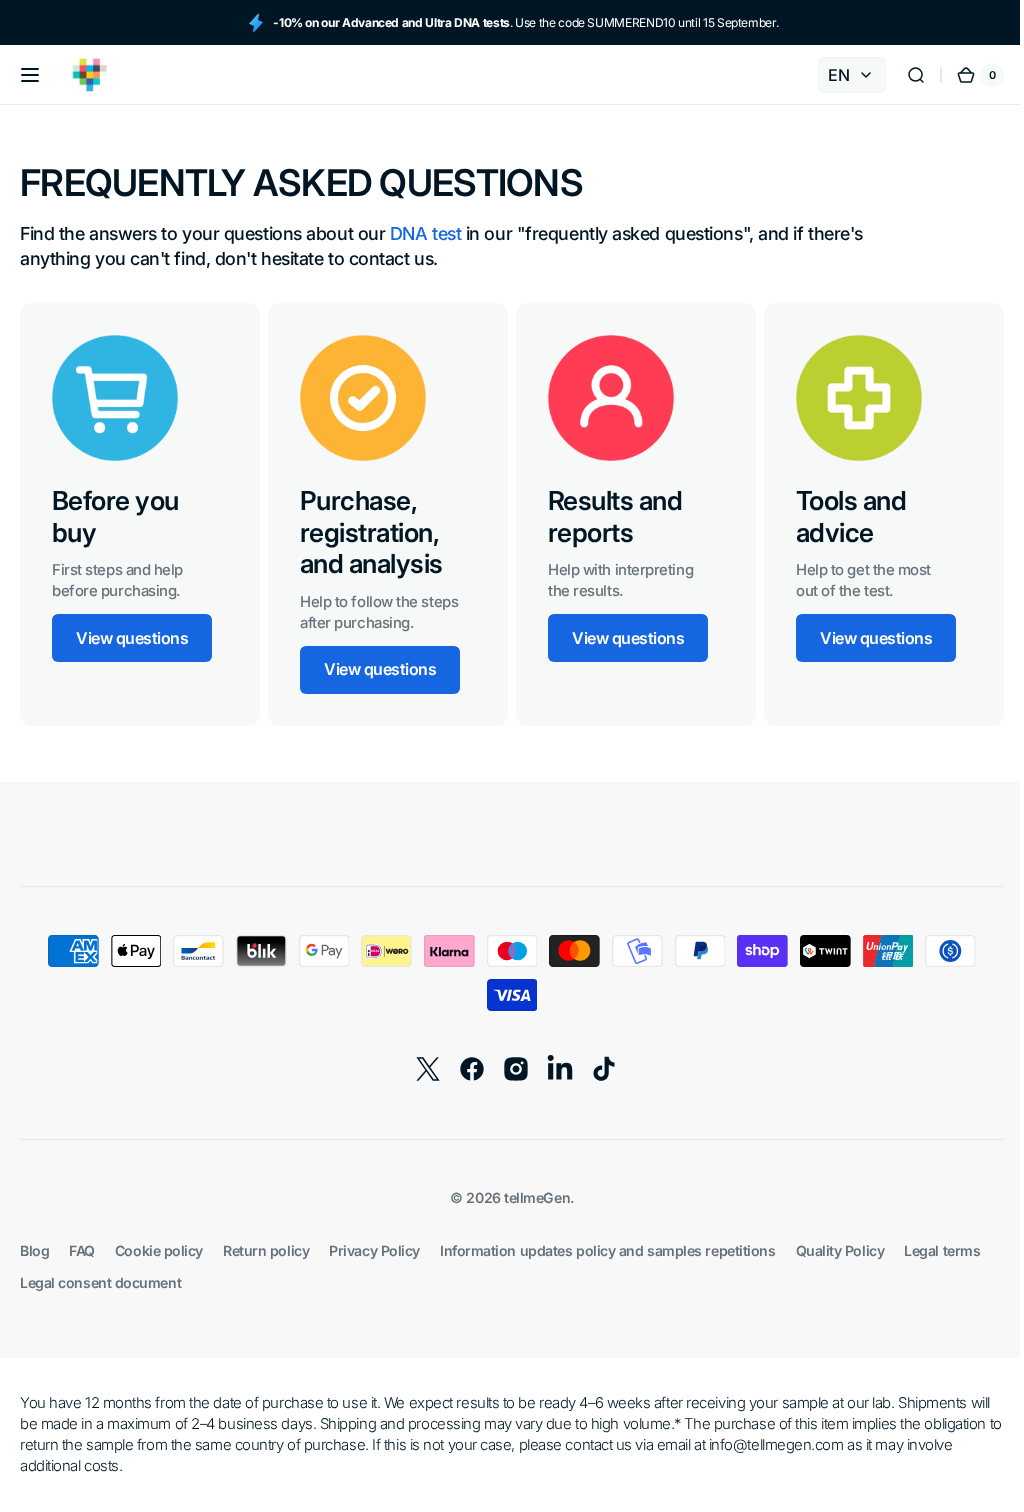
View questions (132, 638)
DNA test (425, 233)
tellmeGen (530, 1197)
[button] (30, 75)
